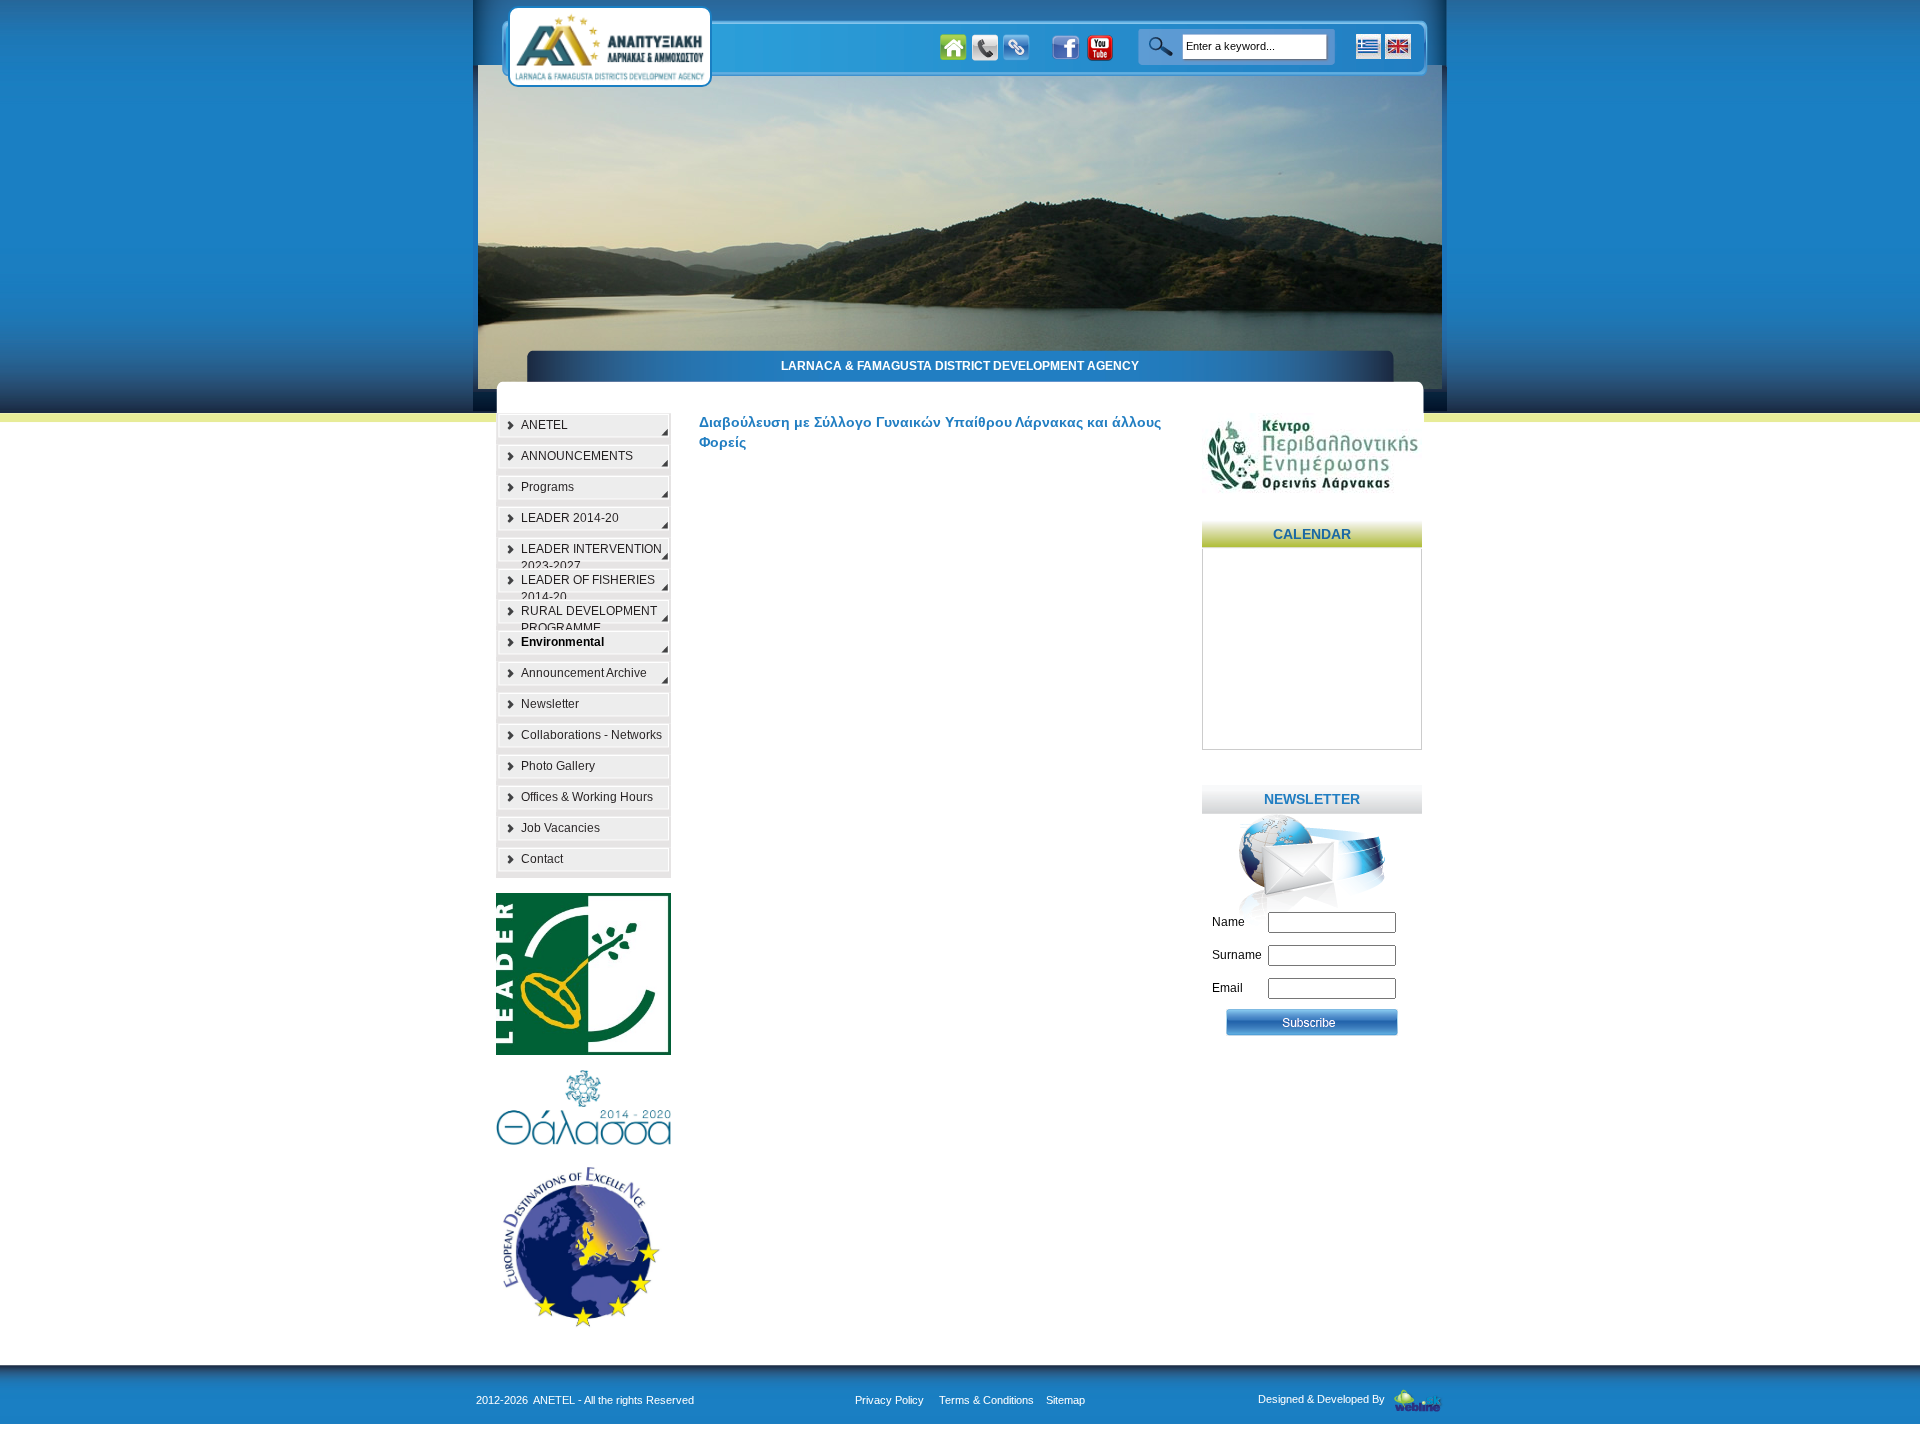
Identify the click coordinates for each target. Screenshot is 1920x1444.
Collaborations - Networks (591, 735)
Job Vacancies (560, 828)
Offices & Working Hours (587, 797)
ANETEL (544, 425)
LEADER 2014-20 (570, 518)
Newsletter (550, 704)
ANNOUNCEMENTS (577, 456)
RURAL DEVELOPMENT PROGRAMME (589, 617)
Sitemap (1065, 1400)
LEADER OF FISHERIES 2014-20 (588, 586)
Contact (542, 859)
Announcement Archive (584, 673)
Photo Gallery (558, 766)
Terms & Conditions (986, 1400)
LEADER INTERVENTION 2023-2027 (591, 555)
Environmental (562, 642)
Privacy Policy (889, 1400)
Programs (547, 487)
